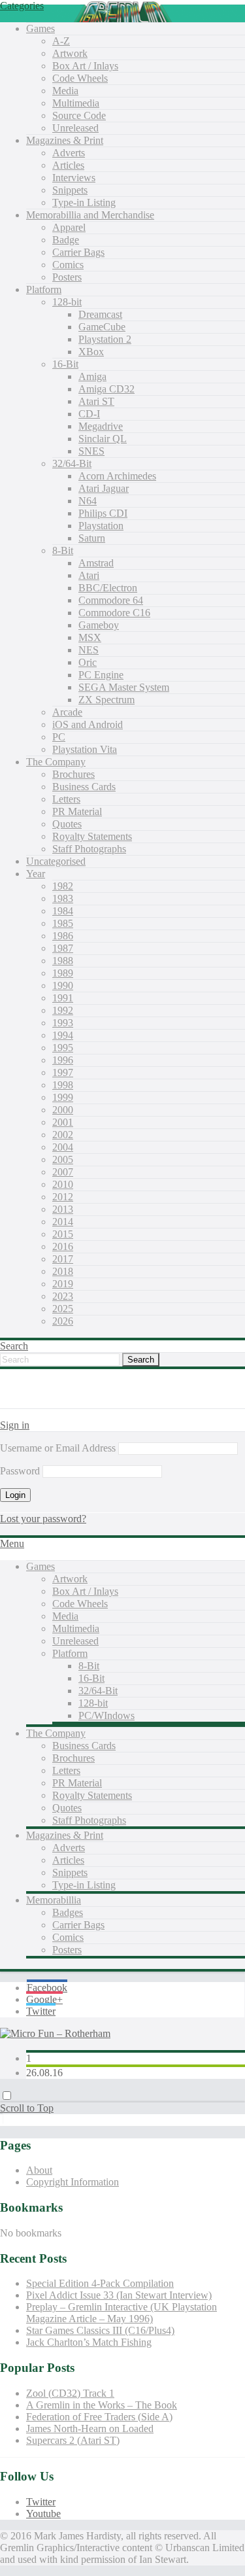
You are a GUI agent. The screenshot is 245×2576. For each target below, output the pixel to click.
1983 (63, 898)
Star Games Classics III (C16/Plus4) (100, 2330)
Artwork (70, 53)
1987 (63, 948)
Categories (22, 6)
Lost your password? (43, 1519)
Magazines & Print (65, 140)
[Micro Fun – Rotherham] (55, 2033)
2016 (63, 1246)
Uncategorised (56, 861)
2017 (63, 1259)
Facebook (47, 1988)
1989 (63, 973)
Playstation (101, 526)
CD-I (89, 414)
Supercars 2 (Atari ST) (73, 2440)
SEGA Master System (124, 687)
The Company (56, 762)
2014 (63, 1222)
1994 (63, 1035)
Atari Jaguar (104, 488)
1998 (63, 1085)
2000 (63, 1110)
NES (89, 650)
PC (59, 737)
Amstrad (96, 563)
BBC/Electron (108, 588)
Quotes (67, 824)
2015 (63, 1234)
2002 (63, 1135)
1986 (63, 936)
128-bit (67, 302)
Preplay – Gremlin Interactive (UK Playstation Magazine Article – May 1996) (122, 2313)
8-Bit (63, 550)
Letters (66, 799)
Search (14, 1346)
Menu (12, 1543)
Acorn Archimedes (117, 476)
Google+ (44, 1999)
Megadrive (101, 426)
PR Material (77, 811)
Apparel (69, 227)
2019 (63, 1284)
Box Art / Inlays (85, 66)
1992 (63, 1010)
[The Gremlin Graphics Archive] (49, 1402)
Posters (67, 277)
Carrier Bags (78, 252)
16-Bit (65, 364)
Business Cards (84, 787)
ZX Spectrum (106, 700)
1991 (63, 998)
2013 (63, 1209)
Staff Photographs (89, 849)
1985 (63, 923)
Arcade (67, 712)
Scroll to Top (27, 2108)
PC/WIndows (106, 1715)
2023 (63, 1296)
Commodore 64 (111, 600)
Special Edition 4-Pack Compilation (100, 2283)
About (39, 2170)
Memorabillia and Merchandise (90, 215)
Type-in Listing (84, 202)
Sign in (15, 1425)
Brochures (73, 774)
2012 (63, 1197)
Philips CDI (103, 513)
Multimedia (76, 103)
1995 (63, 1048)
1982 (63, 886)
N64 (88, 501)
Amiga (92, 376)
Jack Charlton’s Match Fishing (89, 2342)
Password (20, 1471)
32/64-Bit (72, 463)
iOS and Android (88, 724)
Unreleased (75, 128)
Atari (89, 575)
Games (41, 28)
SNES (91, 451)
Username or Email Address (58, 1448)
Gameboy (99, 625)
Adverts (69, 153)
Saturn (92, 538)
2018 (63, 1271)
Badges (68, 1912)
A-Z (61, 41)
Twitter (41, 2011)
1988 (63, 961)
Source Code (79, 115)
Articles (68, 165)
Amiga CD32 (106, 389)
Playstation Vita (85, 749)
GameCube (102, 327)
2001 (63, 1122)
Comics (68, 265)
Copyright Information (73, 2182)
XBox (91, 352)
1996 (63, 1060)
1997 (63, 1072)
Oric (88, 662)
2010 (63, 1184)
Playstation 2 (105, 339)
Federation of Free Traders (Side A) (99, 2417)
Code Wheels (80, 78)
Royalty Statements (92, 836)
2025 (63, 1309)
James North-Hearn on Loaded (90, 2428)
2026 (63, 1321)
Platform (44, 289)
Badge (66, 240)
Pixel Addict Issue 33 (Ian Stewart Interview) (119, 2295)
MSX (90, 637)
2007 (63, 1172)
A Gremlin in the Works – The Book (102, 2405)
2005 (63, 1159)
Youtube (43, 2514)
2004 (63, 1147)
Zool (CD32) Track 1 (70, 2393)
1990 (63, 985)
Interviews (74, 178)
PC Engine (101, 675)
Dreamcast (100, 314)
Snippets (70, 190)
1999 (63, 1097)
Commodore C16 (114, 613)
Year (36, 874)
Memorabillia (54, 1900)
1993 (63, 1023)
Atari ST (96, 401)
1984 (63, 911)
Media (65, 91)
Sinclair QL (103, 439)
